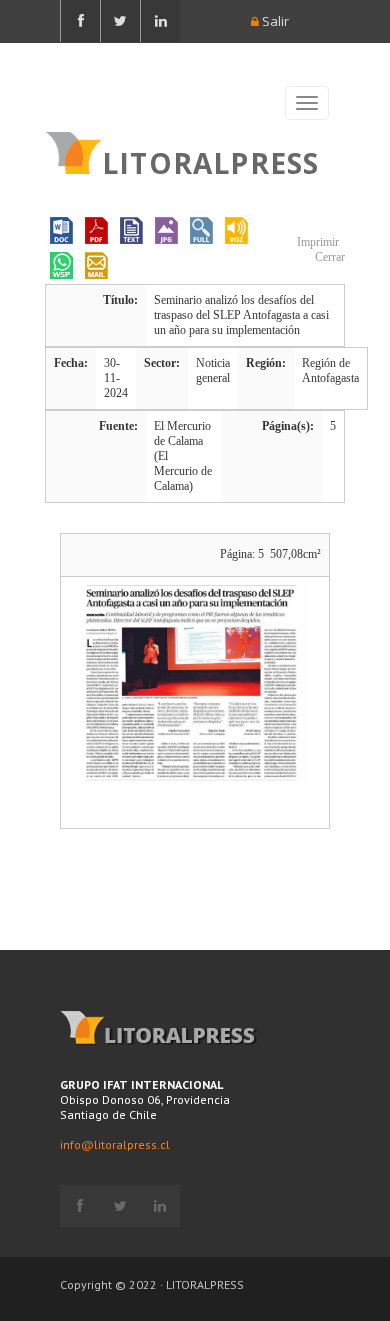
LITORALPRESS (210, 161)
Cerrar (328, 257)
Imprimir (316, 242)
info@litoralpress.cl (115, 1144)
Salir (274, 21)
